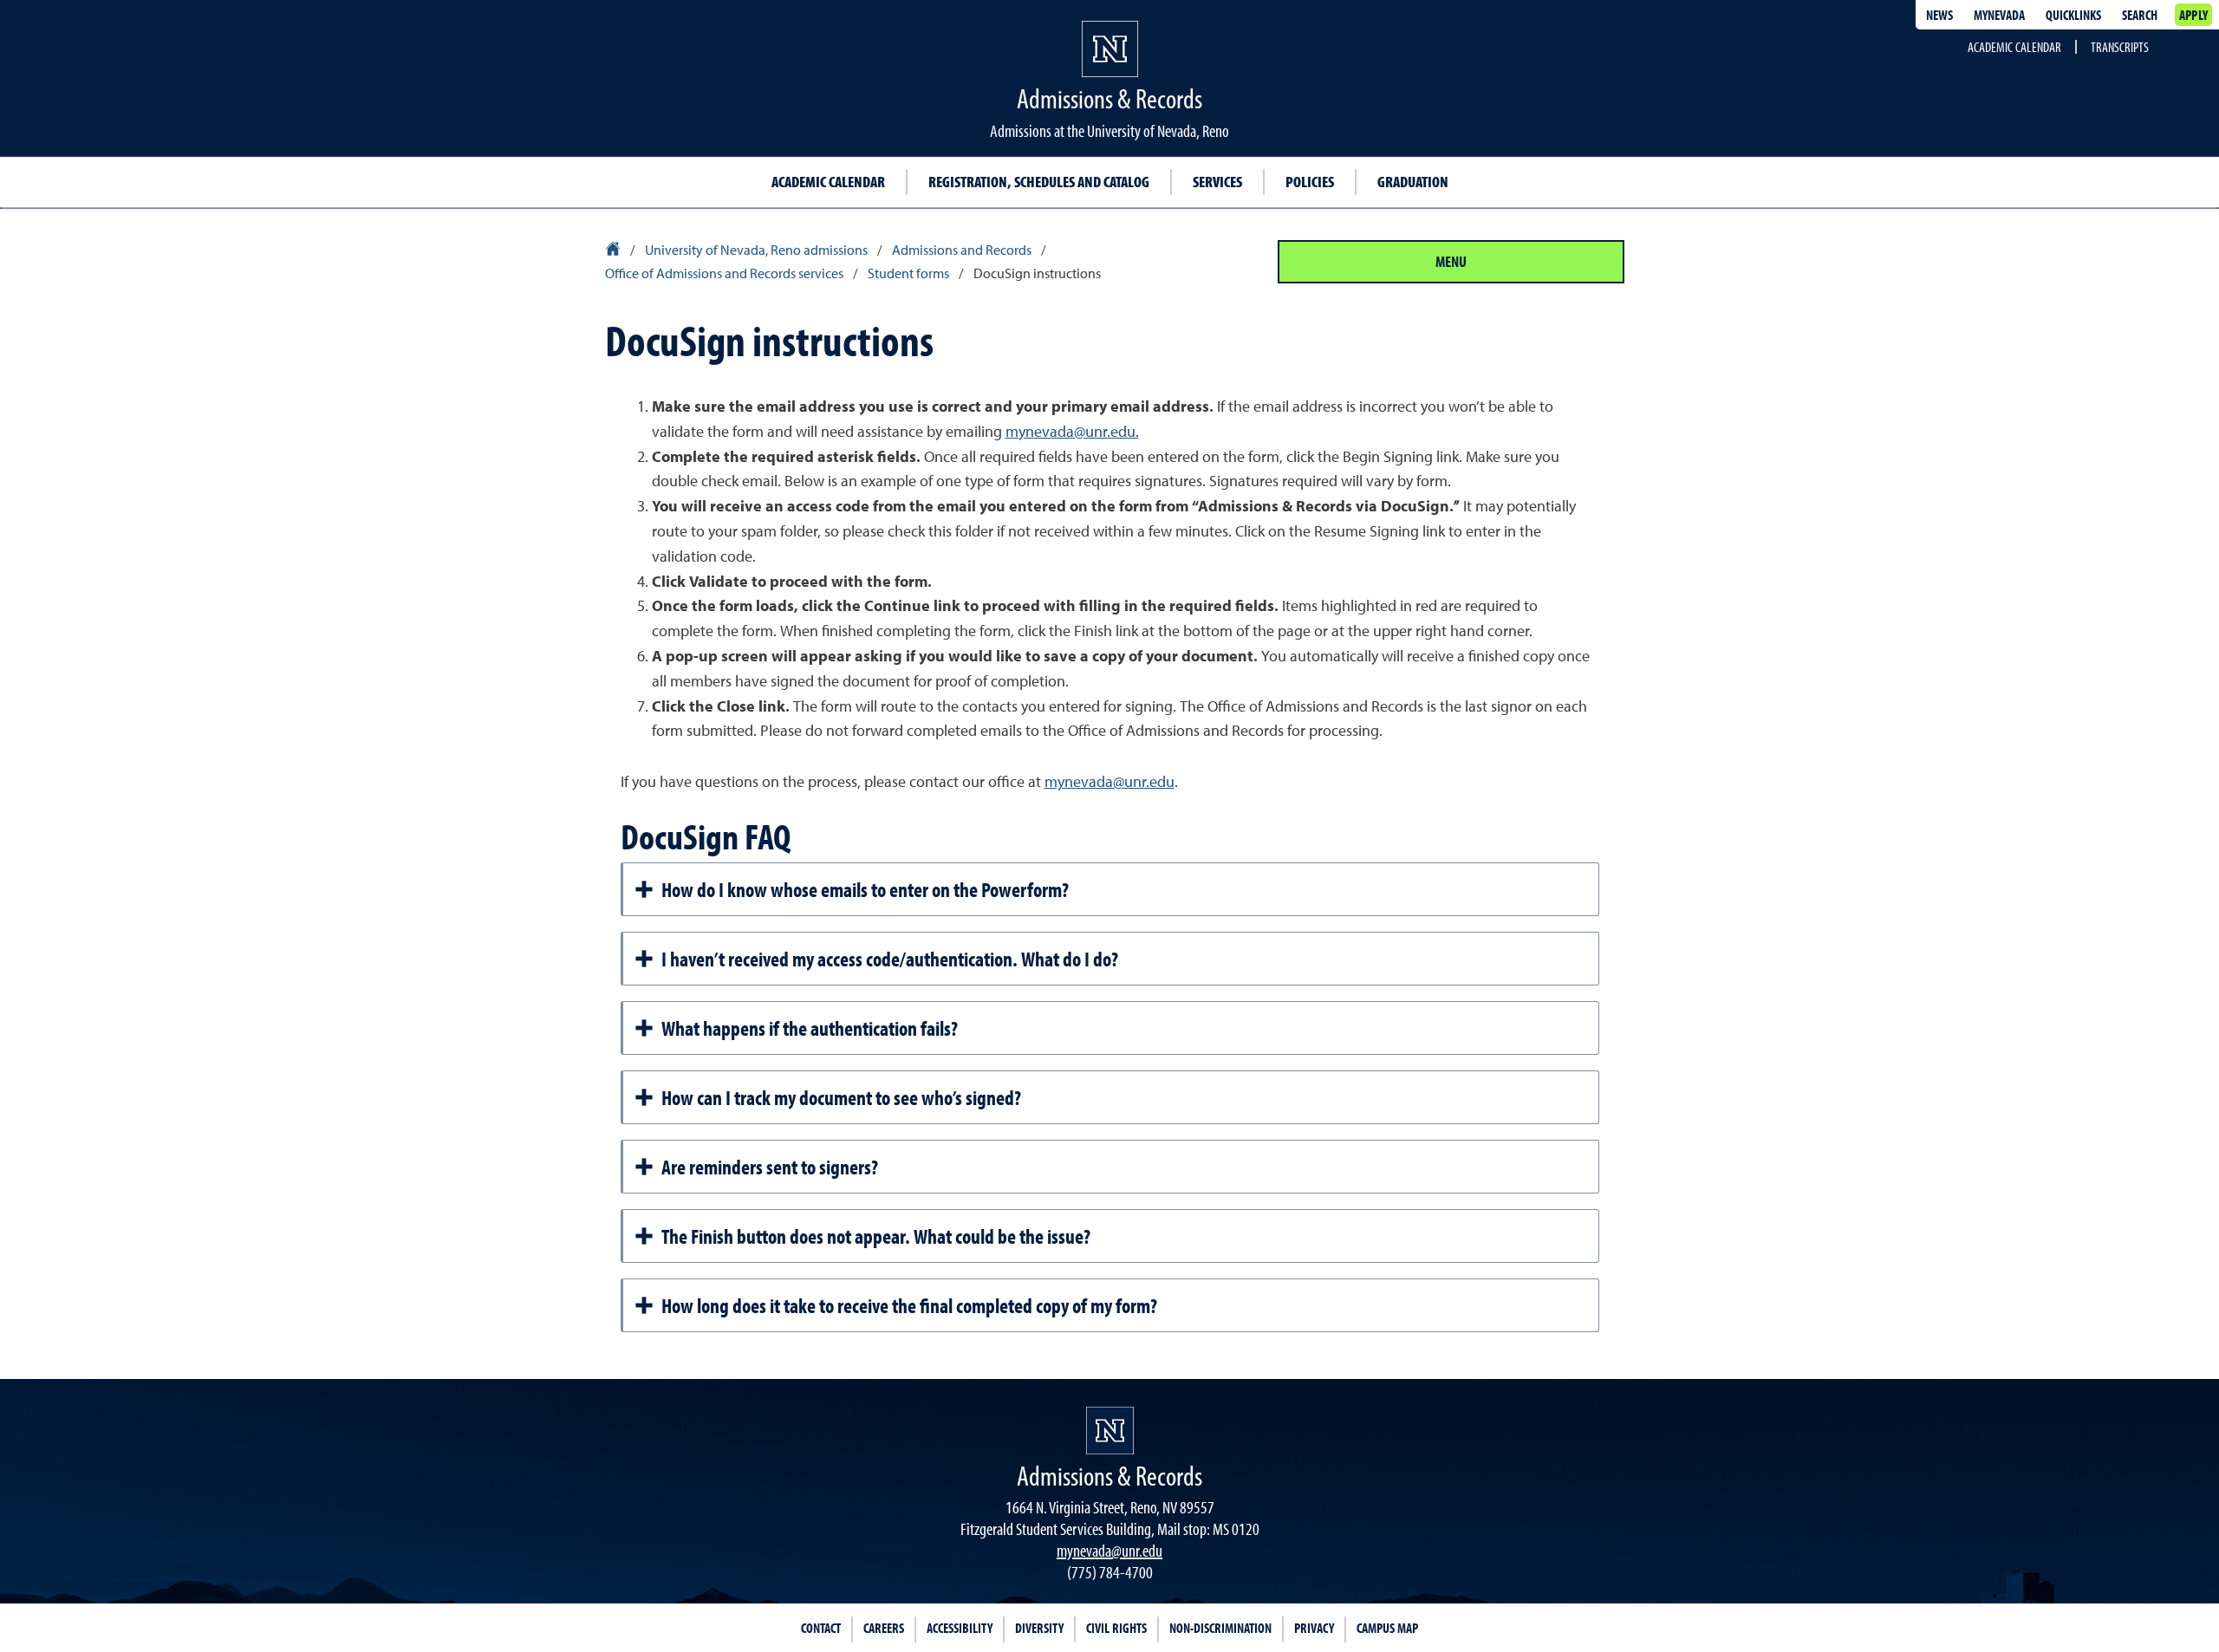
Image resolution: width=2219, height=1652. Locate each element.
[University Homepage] (614, 251)
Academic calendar (828, 182)
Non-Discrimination (1220, 1628)
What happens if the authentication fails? (810, 1028)
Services (1217, 182)
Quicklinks (2073, 15)
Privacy (1314, 1628)
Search (2140, 15)
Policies (1310, 182)
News (1939, 15)
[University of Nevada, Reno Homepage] (1110, 1431)
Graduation (1413, 182)
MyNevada (1999, 15)
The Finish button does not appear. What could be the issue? (876, 1236)
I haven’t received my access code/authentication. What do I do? (890, 959)
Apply (2193, 15)
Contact (821, 1628)
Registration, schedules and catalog (1039, 182)
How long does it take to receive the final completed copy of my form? (909, 1305)
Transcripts (2120, 47)
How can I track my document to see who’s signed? (841, 1097)
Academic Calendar (2014, 47)
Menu (1451, 261)
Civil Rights (1116, 1628)
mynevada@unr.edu (1109, 783)
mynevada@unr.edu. (1072, 433)
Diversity (1039, 1628)
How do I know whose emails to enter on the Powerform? (865, 889)
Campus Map (1387, 1628)
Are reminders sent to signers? (770, 1167)
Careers (884, 1628)
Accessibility (960, 1628)
